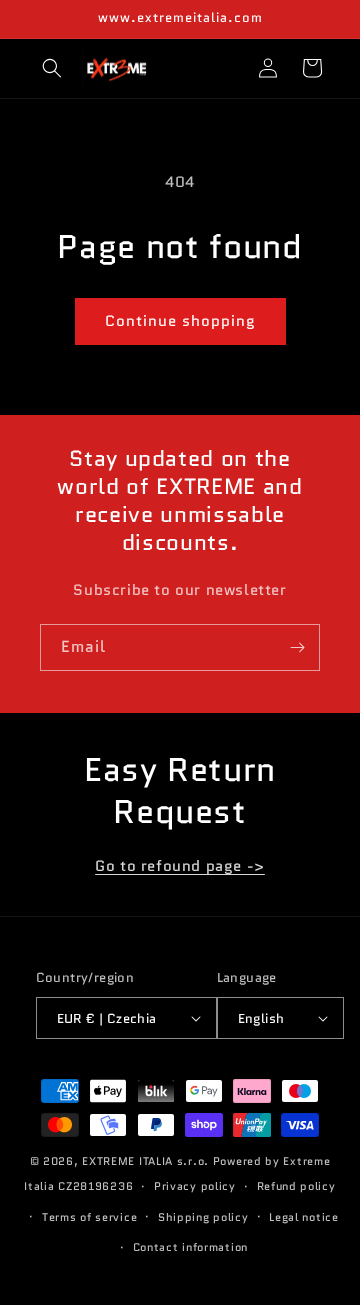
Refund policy (296, 1186)
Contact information (190, 1247)
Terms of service (89, 1217)
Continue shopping (180, 321)
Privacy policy (195, 1186)
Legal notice (303, 1217)
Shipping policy (203, 1217)
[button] (52, 68)
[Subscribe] (297, 647)
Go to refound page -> (180, 866)
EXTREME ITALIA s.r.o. (145, 1161)
